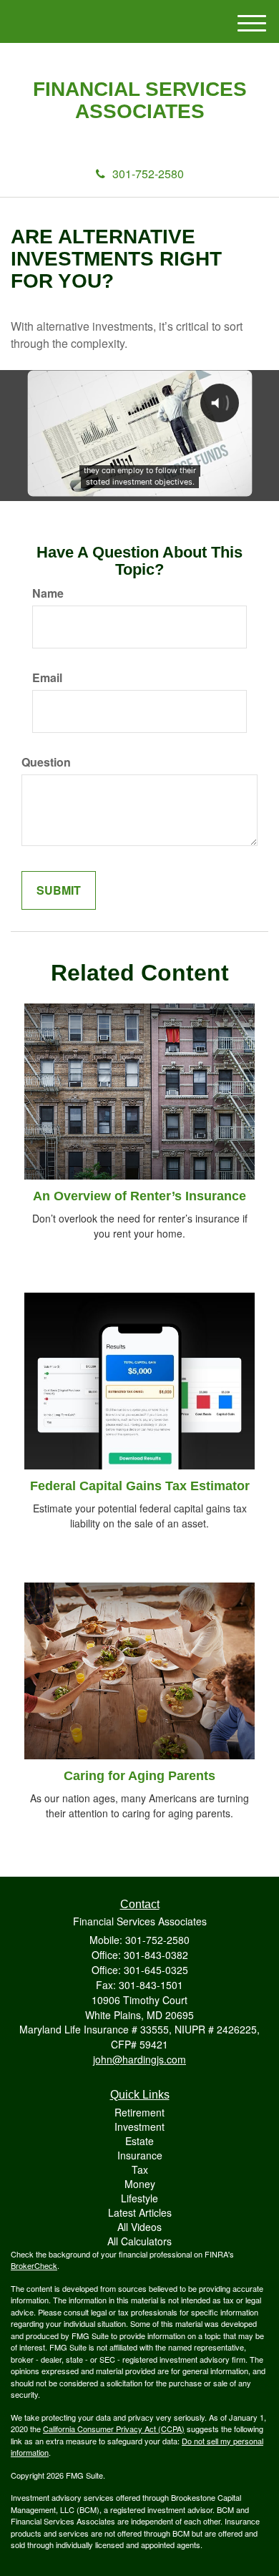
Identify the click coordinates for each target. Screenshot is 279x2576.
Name (48, 593)
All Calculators (139, 2241)
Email (47, 678)
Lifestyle (139, 2198)
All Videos (139, 2227)
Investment (139, 2127)
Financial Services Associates (140, 101)
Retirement (139, 2112)
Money (140, 2184)
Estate (139, 2141)
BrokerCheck (34, 2265)
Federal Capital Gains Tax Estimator (140, 1486)
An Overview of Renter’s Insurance (139, 1196)
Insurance (140, 2155)
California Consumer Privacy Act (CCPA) (114, 2429)
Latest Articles (140, 2212)
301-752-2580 (148, 174)
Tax (140, 2169)
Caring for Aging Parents (139, 1776)
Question (46, 762)
